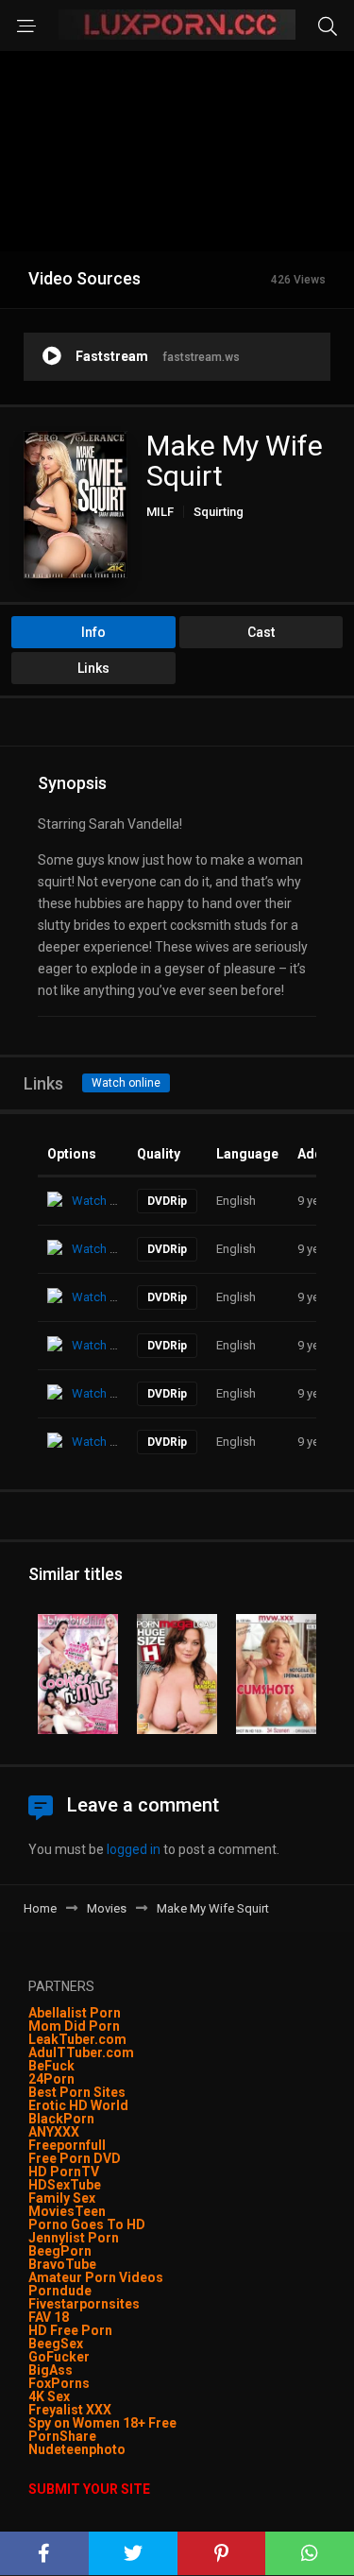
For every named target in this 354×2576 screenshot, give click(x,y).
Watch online (126, 1083)
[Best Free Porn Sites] (127, 2449)
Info (93, 632)
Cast (261, 632)
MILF (160, 512)
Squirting (219, 512)
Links (93, 668)
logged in (134, 1849)
